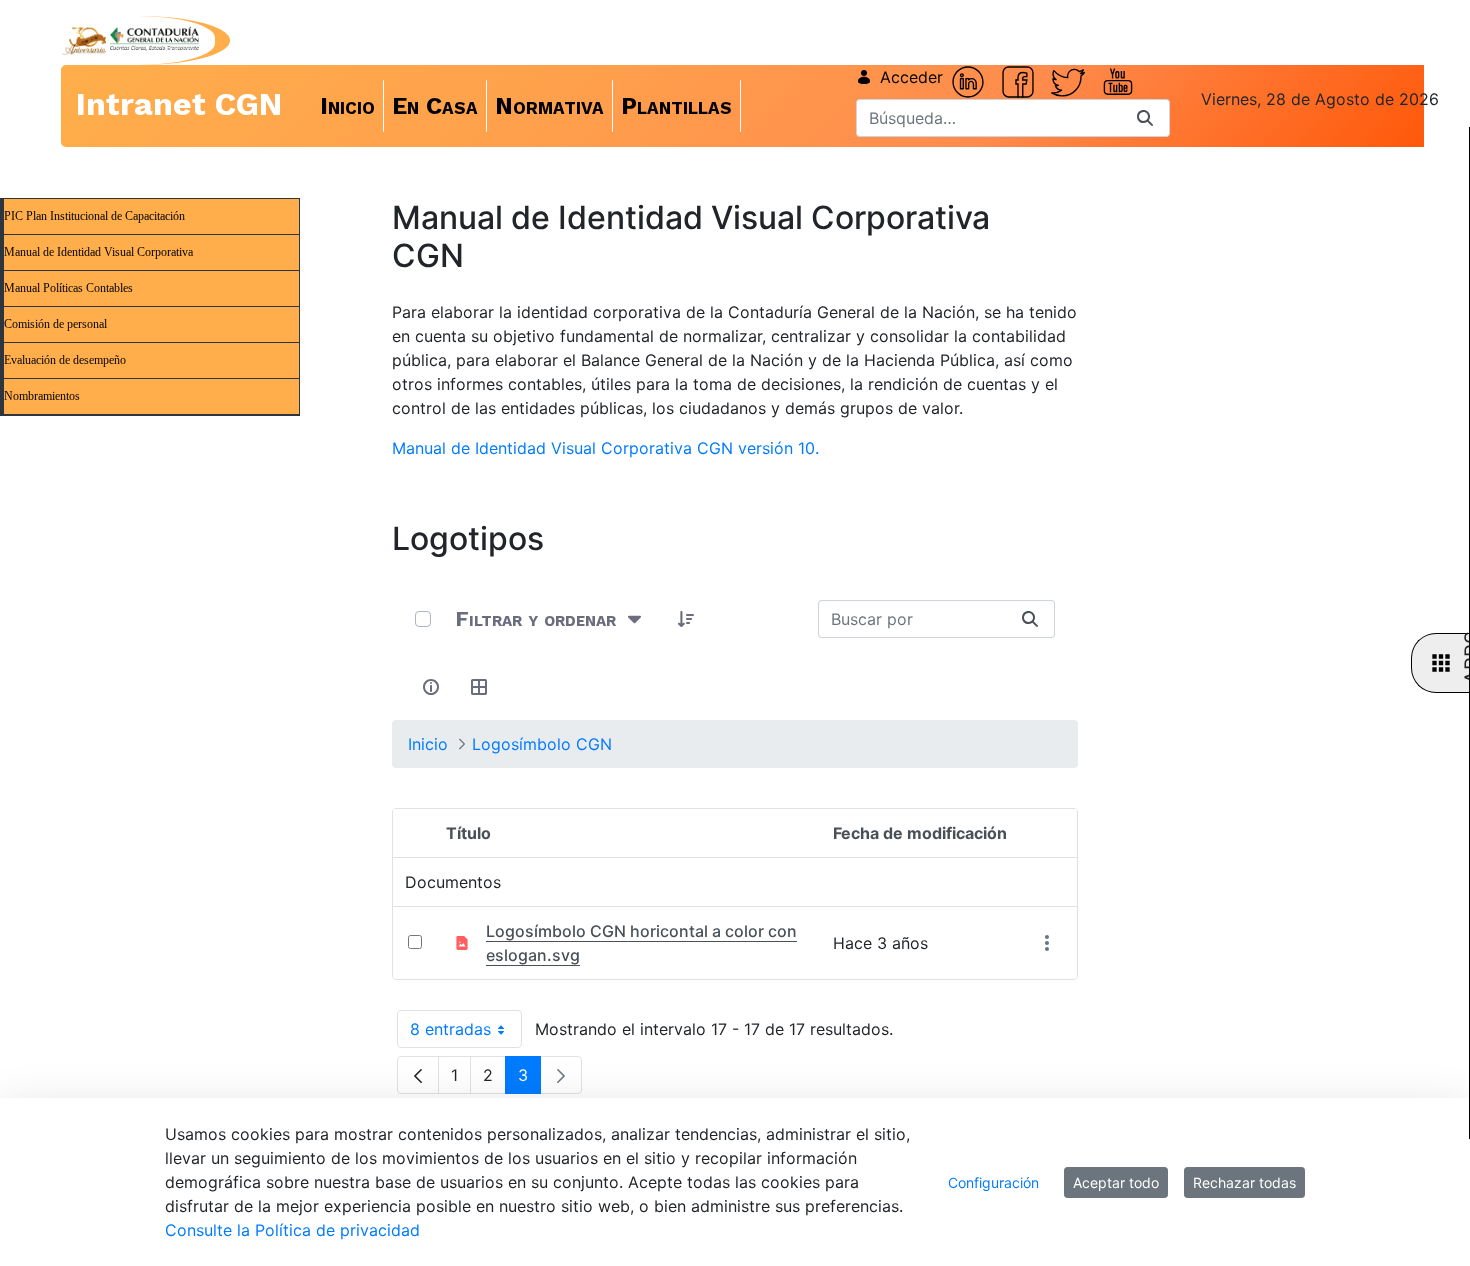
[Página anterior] (418, 1075)
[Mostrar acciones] (1046, 942)
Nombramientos (42, 396)
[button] (686, 619)
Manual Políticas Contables (68, 288)
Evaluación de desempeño (65, 360)
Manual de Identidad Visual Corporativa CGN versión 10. (605, 448)
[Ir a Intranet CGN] (130, 40)
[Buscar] (1145, 117)
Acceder (911, 77)
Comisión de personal (55, 324)
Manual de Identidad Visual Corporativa (98, 252)
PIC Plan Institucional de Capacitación (94, 216)
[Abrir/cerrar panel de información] (431, 687)
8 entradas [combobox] (466, 1033)
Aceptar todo (1116, 1182)
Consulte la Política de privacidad (292, 1230)
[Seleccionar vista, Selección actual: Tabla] (479, 687)
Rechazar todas (1244, 1182)
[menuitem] (348, 106)
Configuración (993, 1182)
